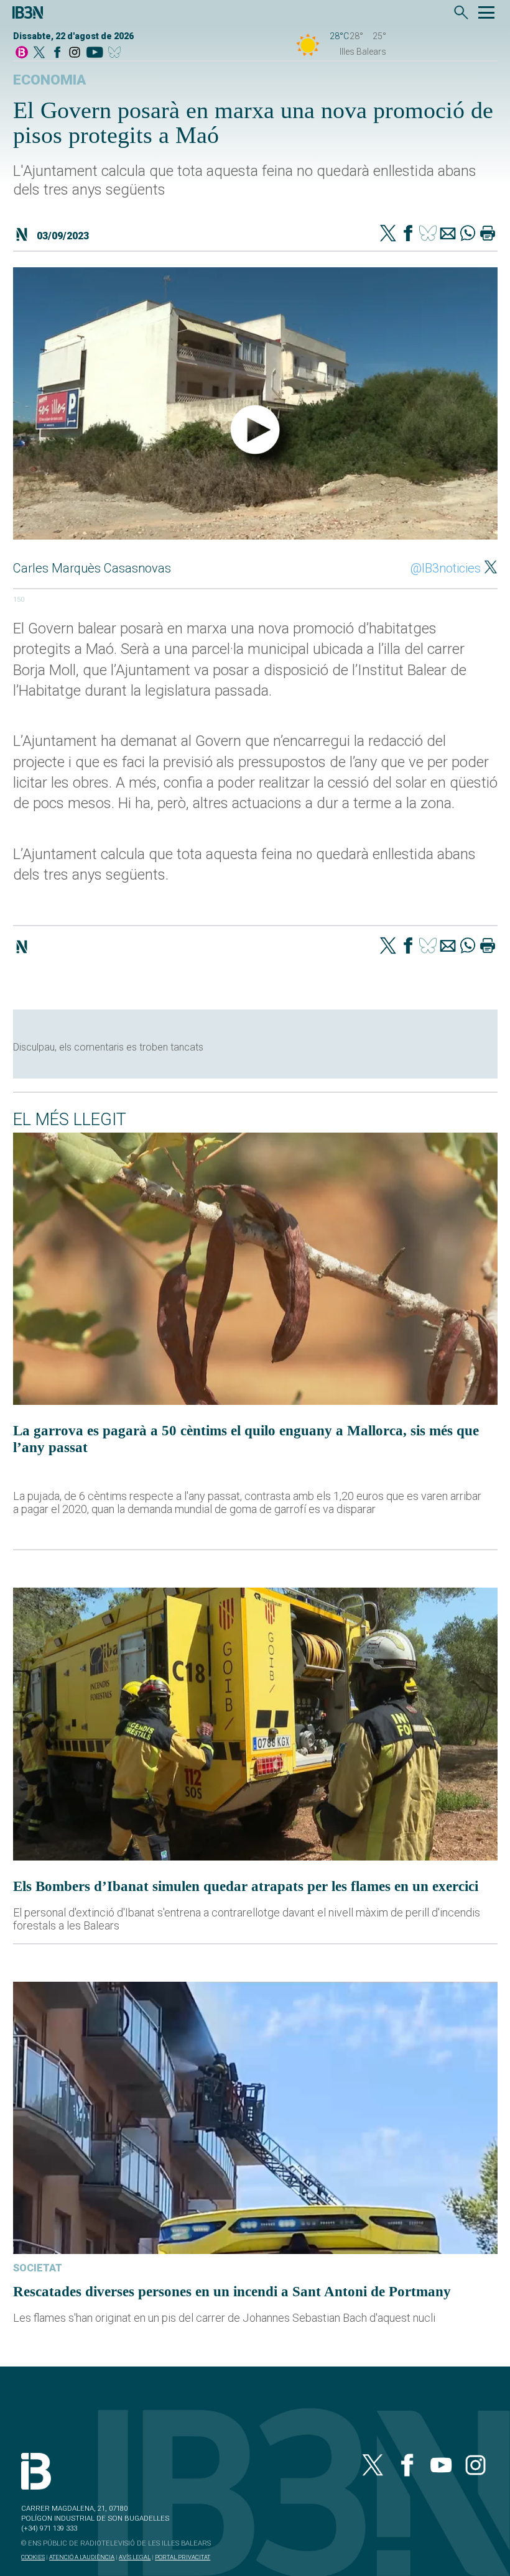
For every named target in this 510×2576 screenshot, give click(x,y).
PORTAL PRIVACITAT (183, 2557)
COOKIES (33, 2557)
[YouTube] (94, 53)
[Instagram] (75, 53)
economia (49, 80)
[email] (448, 234)
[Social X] (39, 53)
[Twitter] (388, 234)
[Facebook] (57, 53)
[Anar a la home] (22, 53)
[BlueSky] (117, 53)
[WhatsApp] (468, 234)
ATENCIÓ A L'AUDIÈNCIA (82, 2557)
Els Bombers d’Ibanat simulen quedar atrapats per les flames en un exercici (246, 1886)
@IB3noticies (446, 568)
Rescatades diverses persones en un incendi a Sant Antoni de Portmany (232, 2291)
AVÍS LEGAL (135, 2557)
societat (38, 2268)
